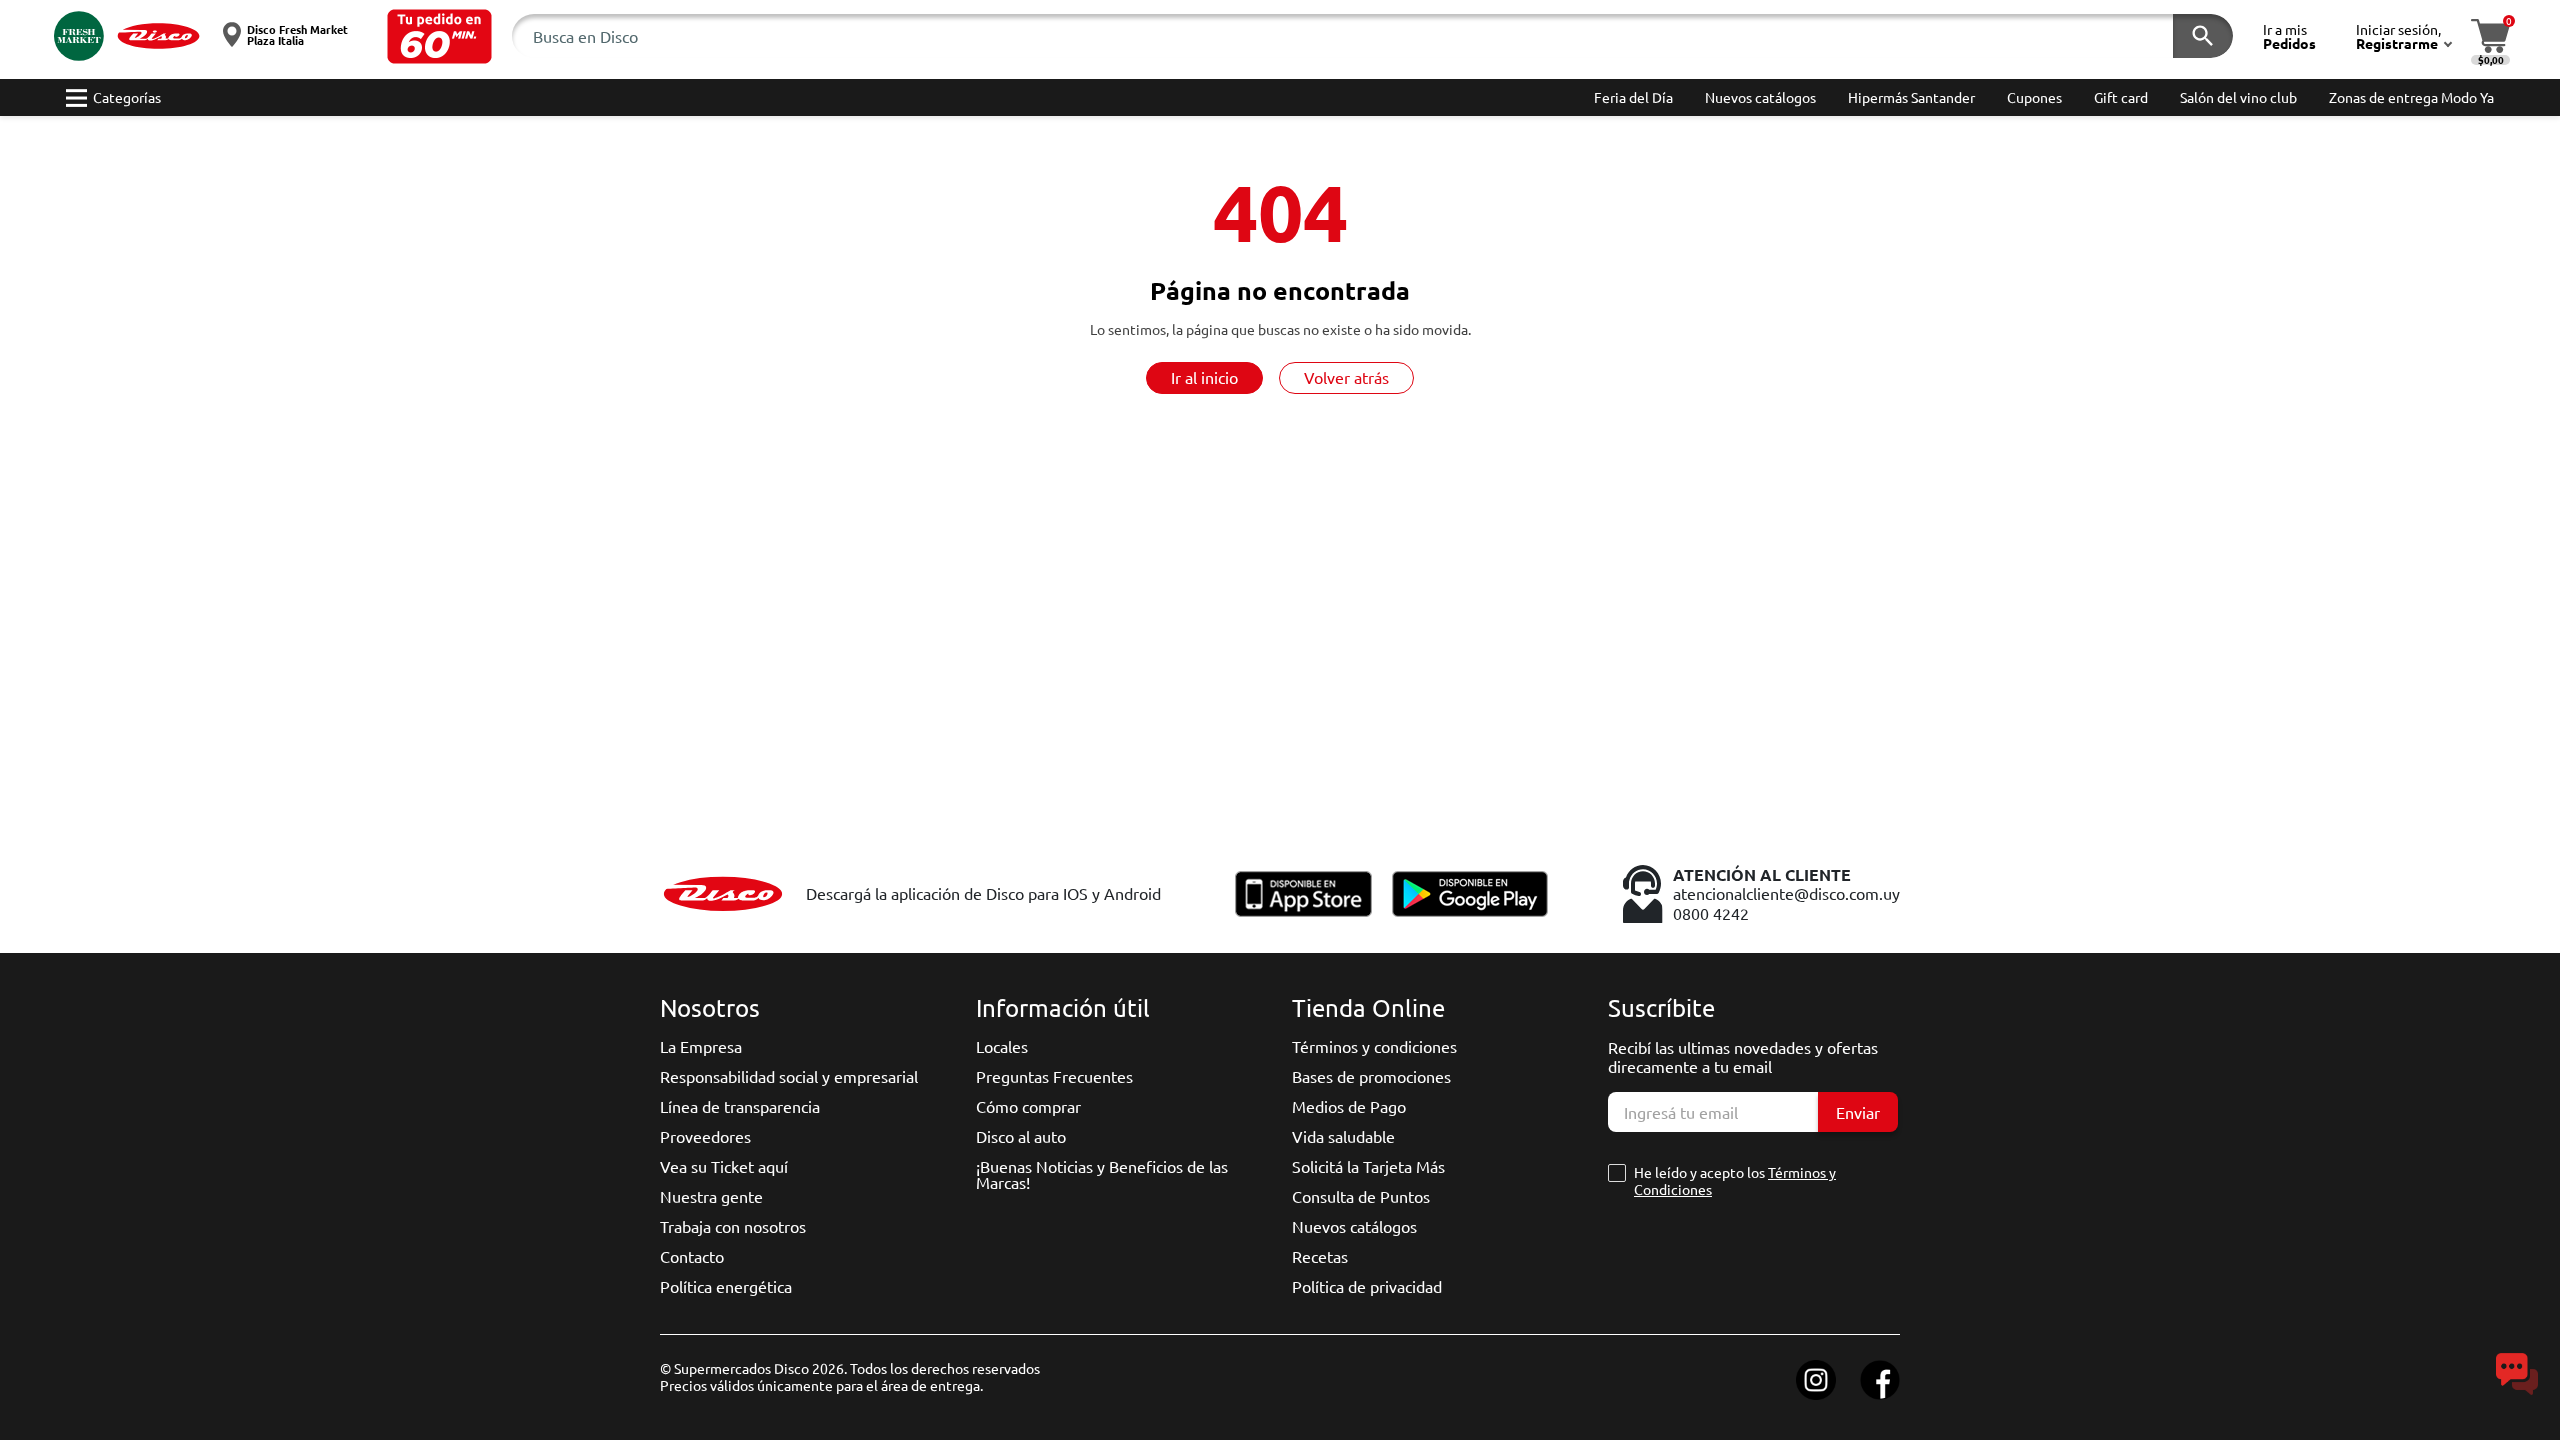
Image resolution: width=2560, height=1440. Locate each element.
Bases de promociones (1371, 1076)
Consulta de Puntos (1361, 1196)
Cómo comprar (1028, 1106)
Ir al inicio (1204, 377)
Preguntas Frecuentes (1054, 1076)
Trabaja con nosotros (733, 1226)
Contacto (692, 1256)
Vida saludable (1343, 1136)
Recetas (1320, 1256)
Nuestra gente (711, 1196)
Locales (1002, 1046)
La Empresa (701, 1046)
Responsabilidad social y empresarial (789, 1076)
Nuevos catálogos (1354, 1226)
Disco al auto (1021, 1136)
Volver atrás (1346, 377)
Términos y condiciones (1374, 1046)
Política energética (726, 1286)
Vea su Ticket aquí (724, 1166)
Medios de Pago (1349, 1106)
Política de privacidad (1367, 1286)
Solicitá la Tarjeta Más (1368, 1166)
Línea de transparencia (740, 1106)
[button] (439, 36)
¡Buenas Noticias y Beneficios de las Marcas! (1102, 1174)
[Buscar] (2203, 36)
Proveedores (705, 1136)
